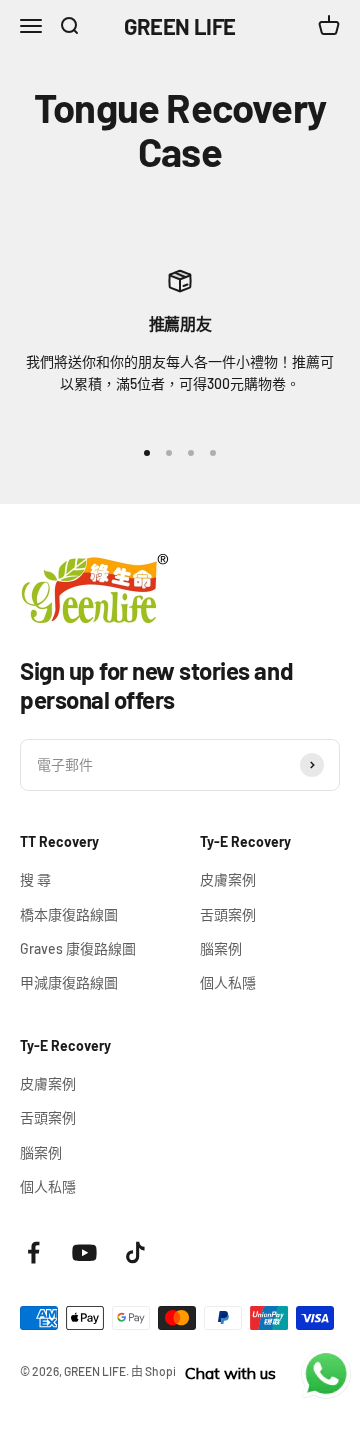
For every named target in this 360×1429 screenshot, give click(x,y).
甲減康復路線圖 (69, 982)
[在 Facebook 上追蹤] (33, 1252)
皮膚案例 (228, 879)
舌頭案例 (228, 914)
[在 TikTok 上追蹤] (135, 1252)
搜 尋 (35, 879)
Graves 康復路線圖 (78, 948)
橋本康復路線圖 (69, 914)
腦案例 (221, 948)
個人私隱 (228, 982)
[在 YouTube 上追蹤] (84, 1252)
